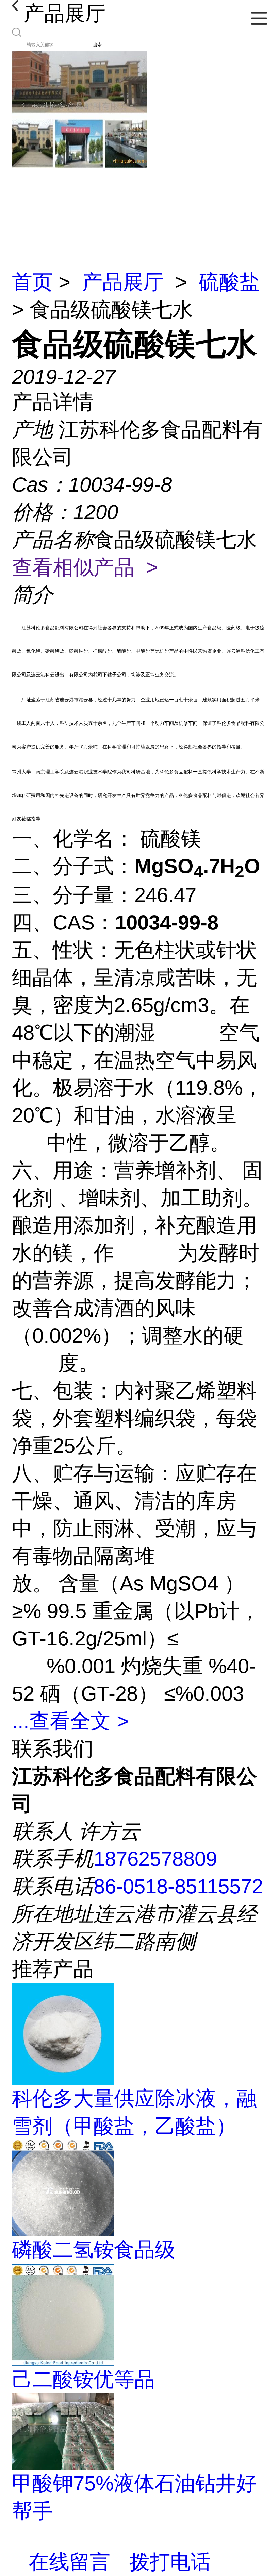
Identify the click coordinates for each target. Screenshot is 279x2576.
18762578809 (155, 1859)
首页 (32, 282)
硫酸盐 (229, 282)
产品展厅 (123, 282)
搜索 (97, 45)
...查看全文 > (70, 1721)
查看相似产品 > (85, 567)
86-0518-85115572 (178, 1886)
